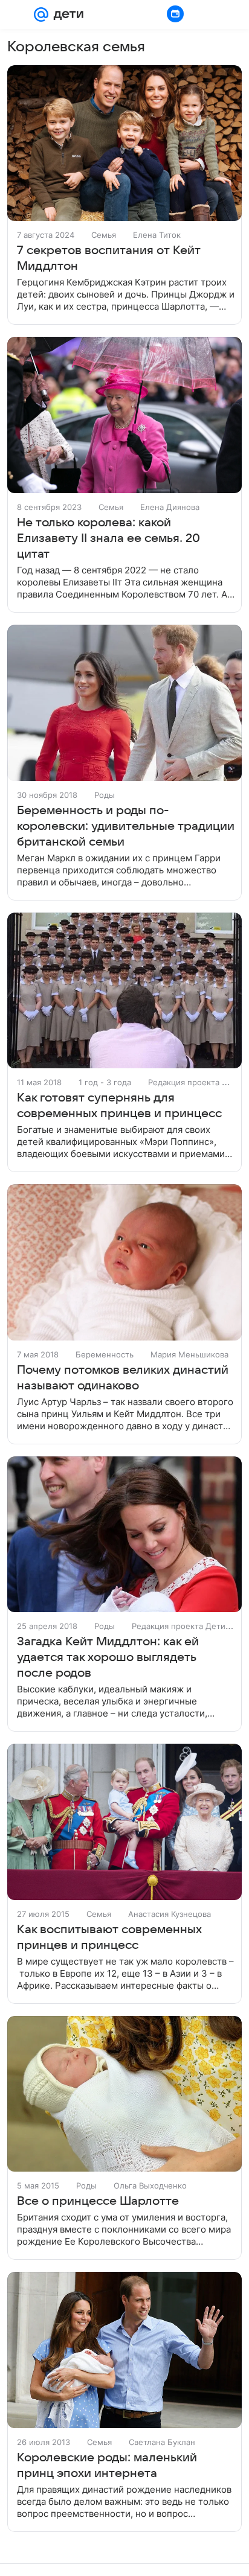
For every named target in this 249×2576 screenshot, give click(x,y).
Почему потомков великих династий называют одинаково (123, 1378)
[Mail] (41, 14)
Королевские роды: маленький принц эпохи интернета (107, 2466)
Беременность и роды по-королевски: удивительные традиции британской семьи (126, 826)
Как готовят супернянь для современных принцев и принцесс (119, 1106)
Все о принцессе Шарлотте (98, 2201)
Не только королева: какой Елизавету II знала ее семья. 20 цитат (108, 538)
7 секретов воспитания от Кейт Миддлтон (109, 258)
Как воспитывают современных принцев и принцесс (109, 1937)
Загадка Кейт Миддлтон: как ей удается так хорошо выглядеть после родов (108, 1657)
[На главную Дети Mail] (66, 14)
